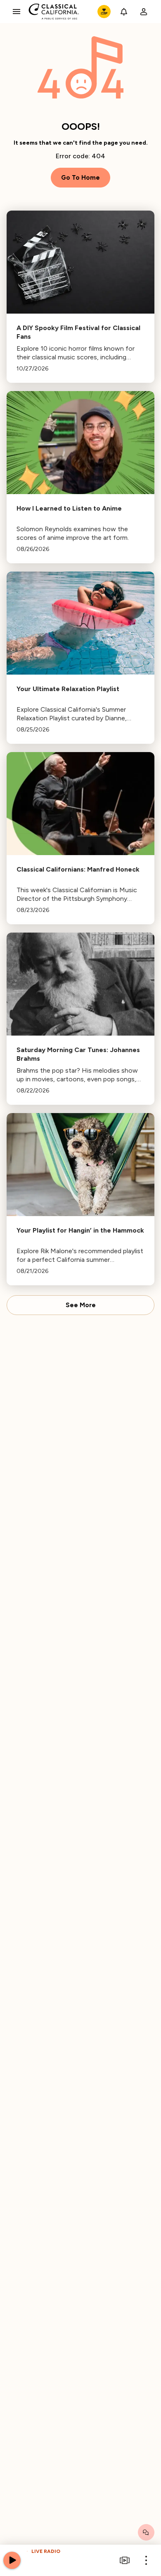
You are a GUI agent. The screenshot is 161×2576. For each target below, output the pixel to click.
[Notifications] (124, 12)
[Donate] (104, 12)
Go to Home (80, 178)
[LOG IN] (144, 12)
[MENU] (17, 12)
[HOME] (54, 12)
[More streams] (125, 2560)
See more (81, 1305)
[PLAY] (12, 2560)
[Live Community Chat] (146, 2532)
